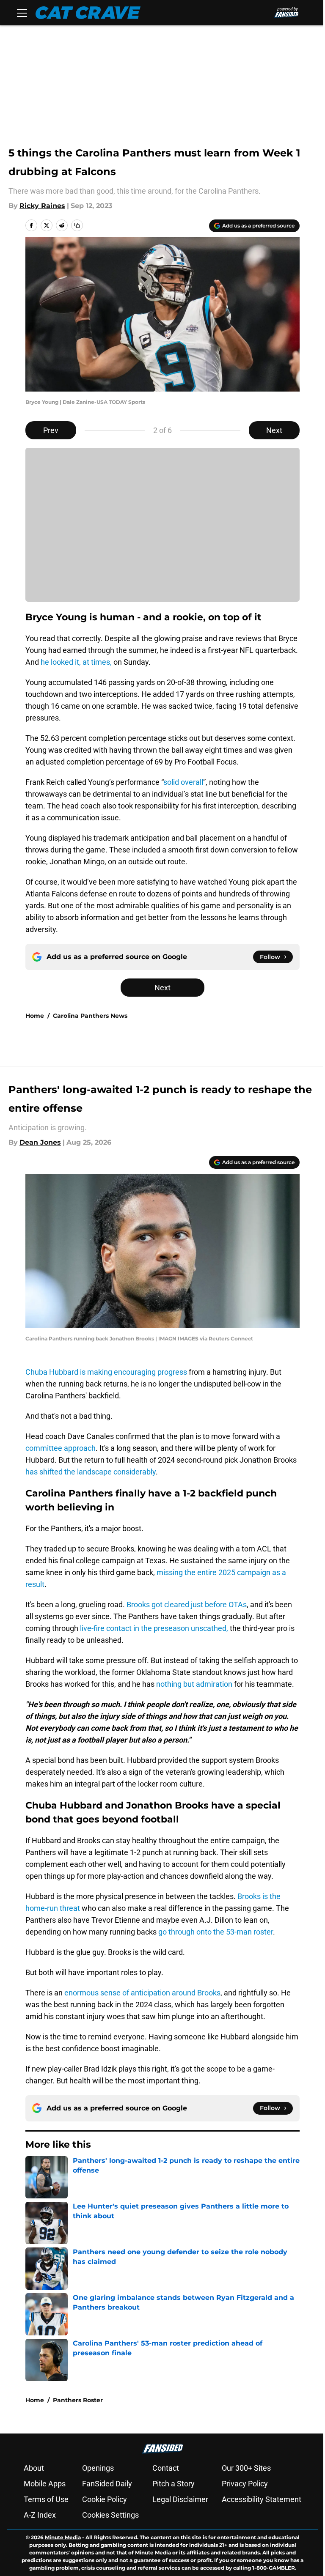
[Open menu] (22, 13)
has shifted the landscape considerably (91, 1472)
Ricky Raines (42, 206)
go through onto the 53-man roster (216, 1932)
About (34, 2468)
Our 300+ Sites (246, 2468)
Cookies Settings (110, 2515)
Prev (51, 430)
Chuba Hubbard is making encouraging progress (106, 1372)
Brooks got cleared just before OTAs (187, 1605)
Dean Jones (40, 1142)
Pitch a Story (174, 2484)
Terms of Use (46, 2499)
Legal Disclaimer (180, 2499)
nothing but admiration (194, 1684)
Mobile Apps (45, 2484)
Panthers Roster (78, 2400)
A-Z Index (40, 2515)
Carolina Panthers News (90, 1016)
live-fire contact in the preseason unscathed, (154, 1628)
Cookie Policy (105, 2499)
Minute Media (63, 2537)
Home (35, 1016)
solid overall (183, 782)
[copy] (77, 225)
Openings (98, 2468)
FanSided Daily (107, 2484)
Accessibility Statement (262, 2499)
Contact (166, 2468)
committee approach (61, 1448)
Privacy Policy (245, 2484)
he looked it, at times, (75, 662)
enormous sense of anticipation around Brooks (142, 1993)
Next (274, 430)
